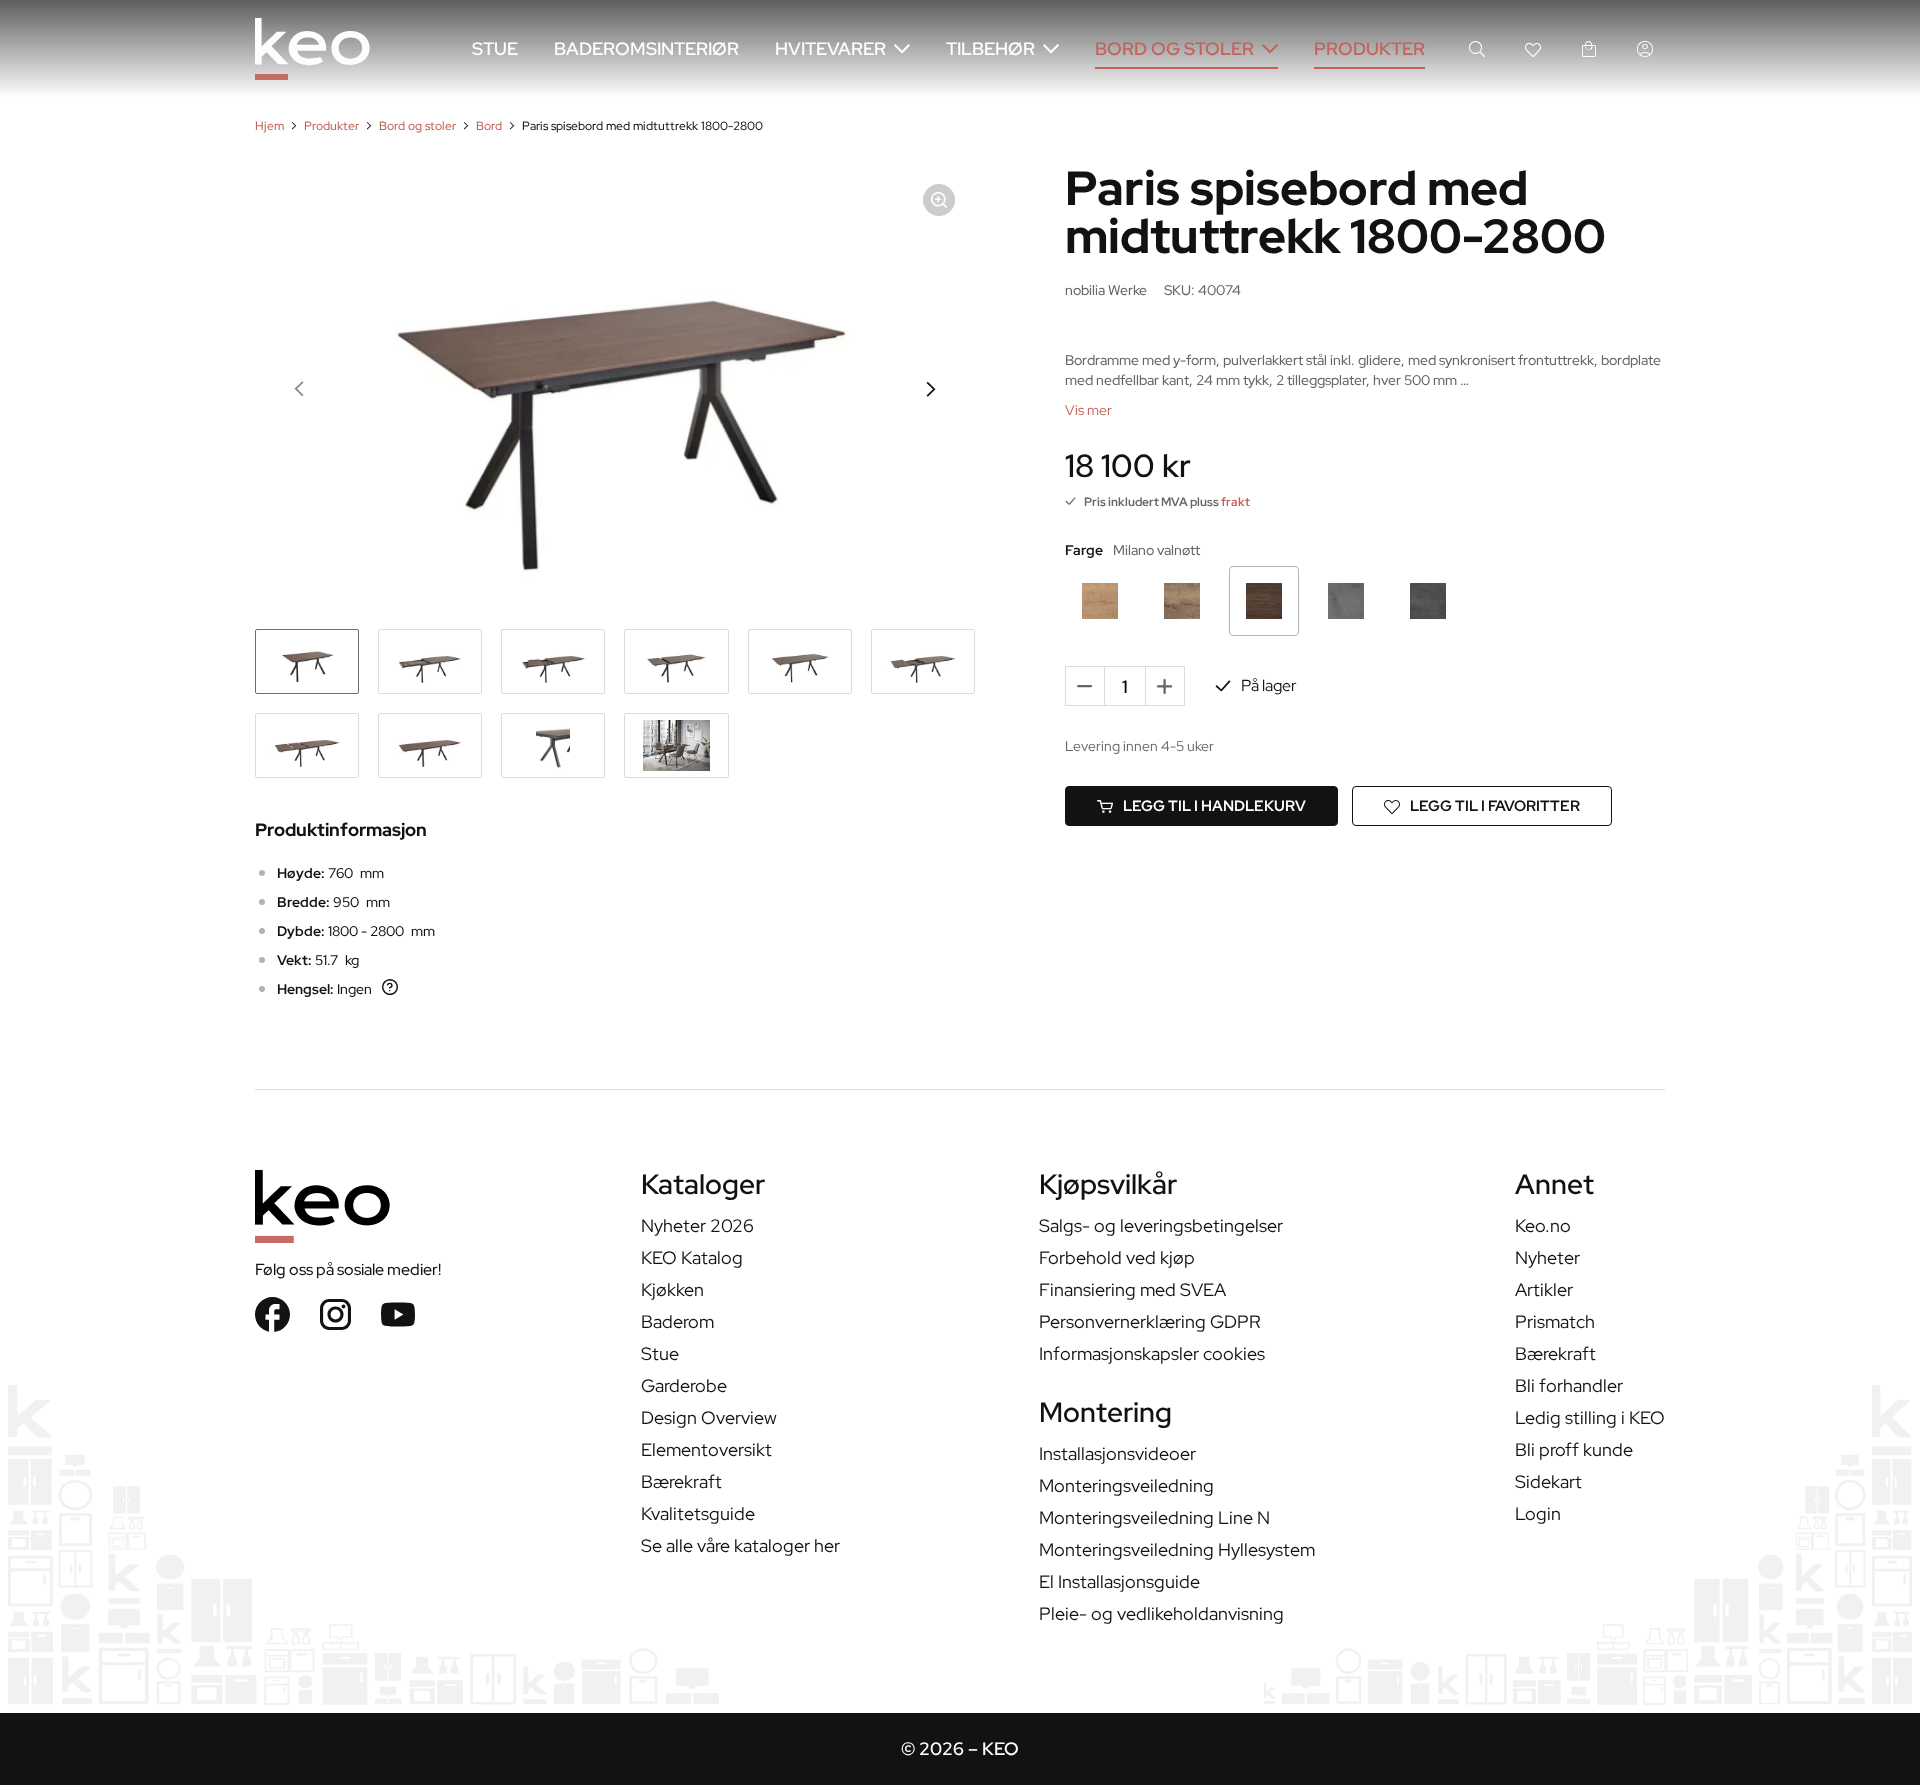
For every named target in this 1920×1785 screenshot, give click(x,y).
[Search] (1477, 49)
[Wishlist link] (1533, 49)
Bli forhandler (1569, 1385)
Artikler (1544, 1289)
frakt (1235, 502)
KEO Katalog (692, 1257)
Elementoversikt (706, 1449)
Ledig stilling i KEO (1590, 1417)
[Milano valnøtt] (1264, 601)
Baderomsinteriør (646, 48)
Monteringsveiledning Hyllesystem (1177, 1549)
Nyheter (1547, 1257)
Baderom (677, 1321)
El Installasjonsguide (1119, 1581)
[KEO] (312, 49)
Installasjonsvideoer (1117, 1453)
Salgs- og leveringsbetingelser (1161, 1225)
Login (1538, 1513)
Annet (1554, 1186)
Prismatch (1555, 1321)
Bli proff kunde (1574, 1449)
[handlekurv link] (1589, 49)
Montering (1105, 1414)
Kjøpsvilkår (1108, 1186)
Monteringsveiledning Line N (1154, 1517)
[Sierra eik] (1100, 601)
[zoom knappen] (939, 200)
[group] (307, 661)
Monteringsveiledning (1126, 1485)
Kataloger (703, 1186)
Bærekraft (681, 1481)
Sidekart (1548, 1481)
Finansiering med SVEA (1132, 1289)
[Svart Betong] (1428, 601)
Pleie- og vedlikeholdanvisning (1161, 1613)
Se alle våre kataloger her (740, 1545)
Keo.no (1543, 1225)
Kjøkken (672, 1289)
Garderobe (684, 1385)
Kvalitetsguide (698, 1513)
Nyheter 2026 (697, 1225)
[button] (300, 389)
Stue (495, 48)
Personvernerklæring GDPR (1150, 1321)
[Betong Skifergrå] (1346, 601)
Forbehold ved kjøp (1117, 1257)
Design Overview (709, 1417)
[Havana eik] (1182, 601)
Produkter (1369, 48)
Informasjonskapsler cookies (1152, 1353)
